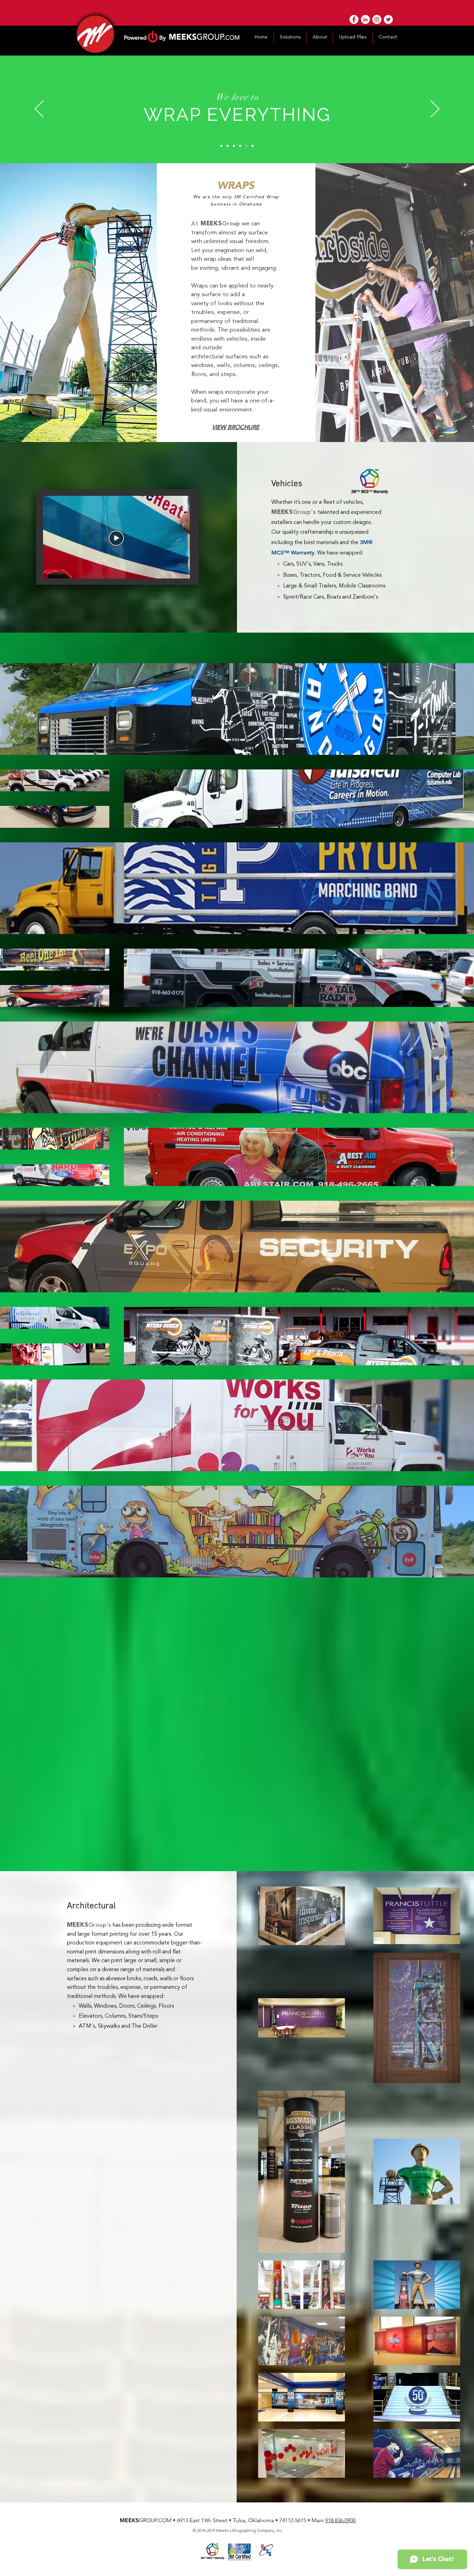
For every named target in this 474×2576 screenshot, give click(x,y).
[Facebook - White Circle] (354, 19)
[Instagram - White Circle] (377, 19)
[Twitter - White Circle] (388, 19)
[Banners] (240, 146)
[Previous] (39, 109)
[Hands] (228, 146)
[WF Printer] (221, 146)
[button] (290, 37)
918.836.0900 (340, 2520)
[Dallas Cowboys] (234, 146)
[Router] (246, 146)
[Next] (435, 109)
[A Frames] (253, 146)
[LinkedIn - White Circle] (365, 19)
